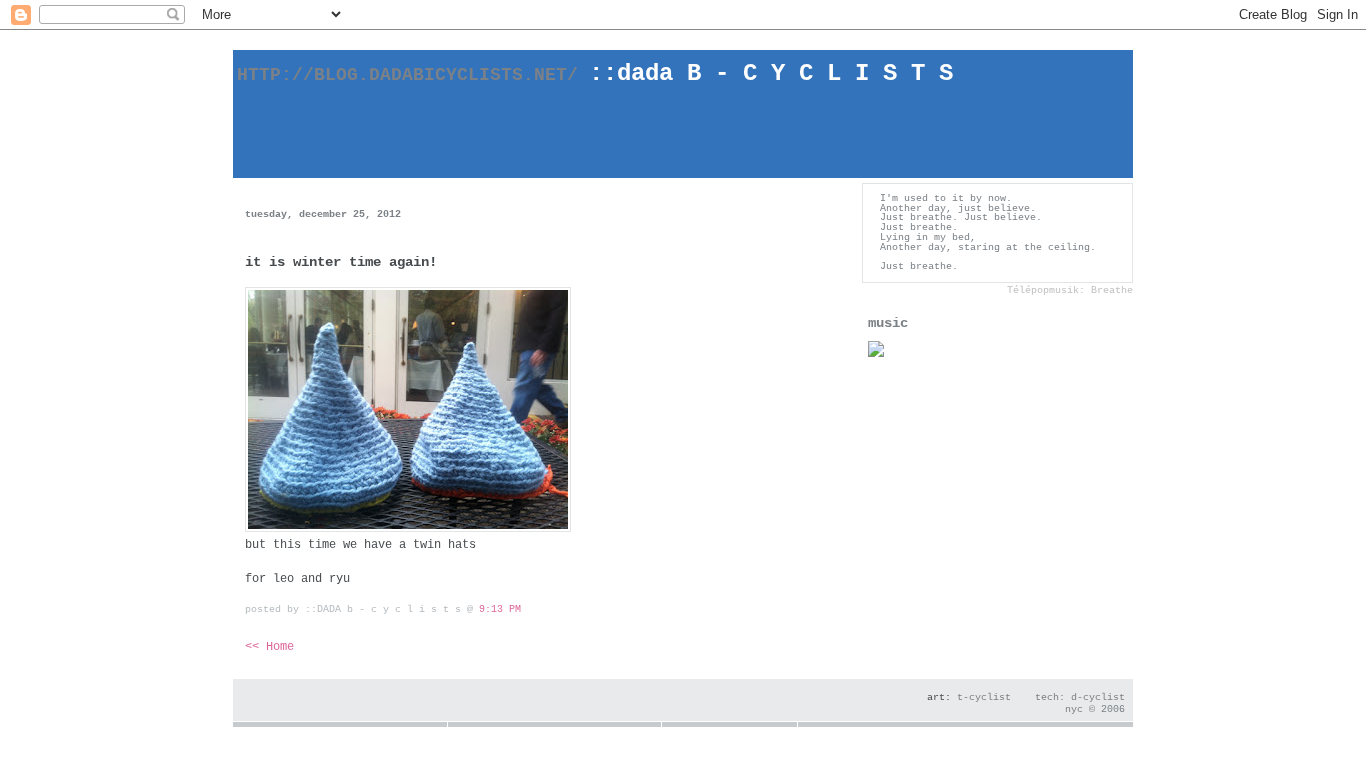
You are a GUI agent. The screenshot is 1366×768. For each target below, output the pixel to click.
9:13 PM (500, 609)
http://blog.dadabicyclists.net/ (427, 75)
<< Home (269, 647)
